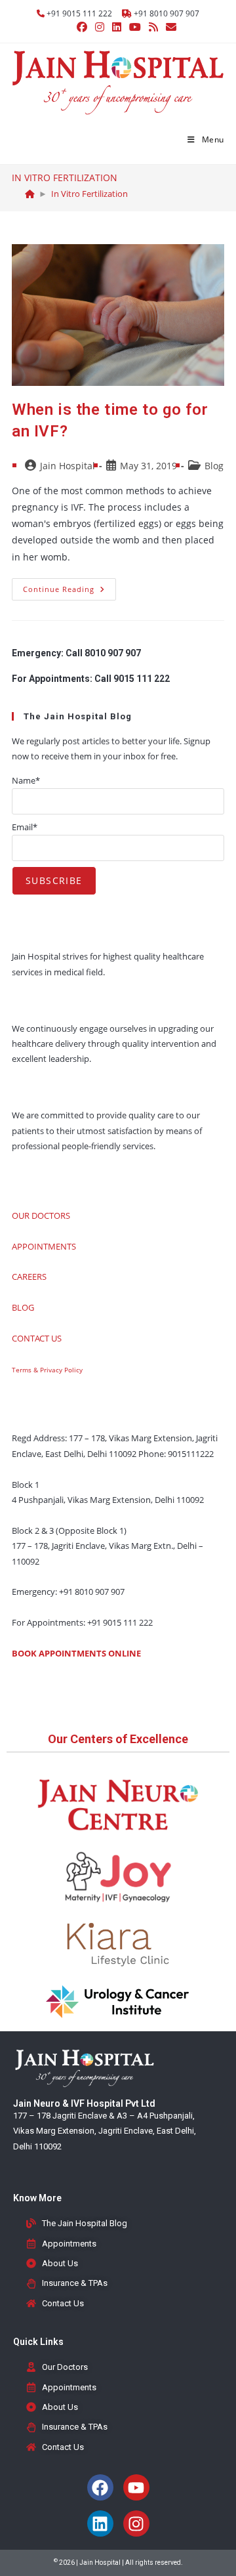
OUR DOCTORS (41, 1215)
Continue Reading (69, 586)
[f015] (30, 194)
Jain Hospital (68, 466)
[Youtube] (136, 2487)
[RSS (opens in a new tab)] (153, 27)
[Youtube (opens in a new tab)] (135, 27)
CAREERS (29, 1277)
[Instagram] (136, 2523)
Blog (214, 466)
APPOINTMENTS (44, 1246)
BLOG (23, 1307)
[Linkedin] (100, 2523)
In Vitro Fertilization (89, 194)
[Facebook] (100, 2487)
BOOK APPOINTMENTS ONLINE (76, 1653)
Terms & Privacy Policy (47, 1370)
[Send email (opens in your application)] (169, 27)
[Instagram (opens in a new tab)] (100, 27)
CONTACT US (37, 1338)
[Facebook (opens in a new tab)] (82, 27)
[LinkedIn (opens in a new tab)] (117, 27)
